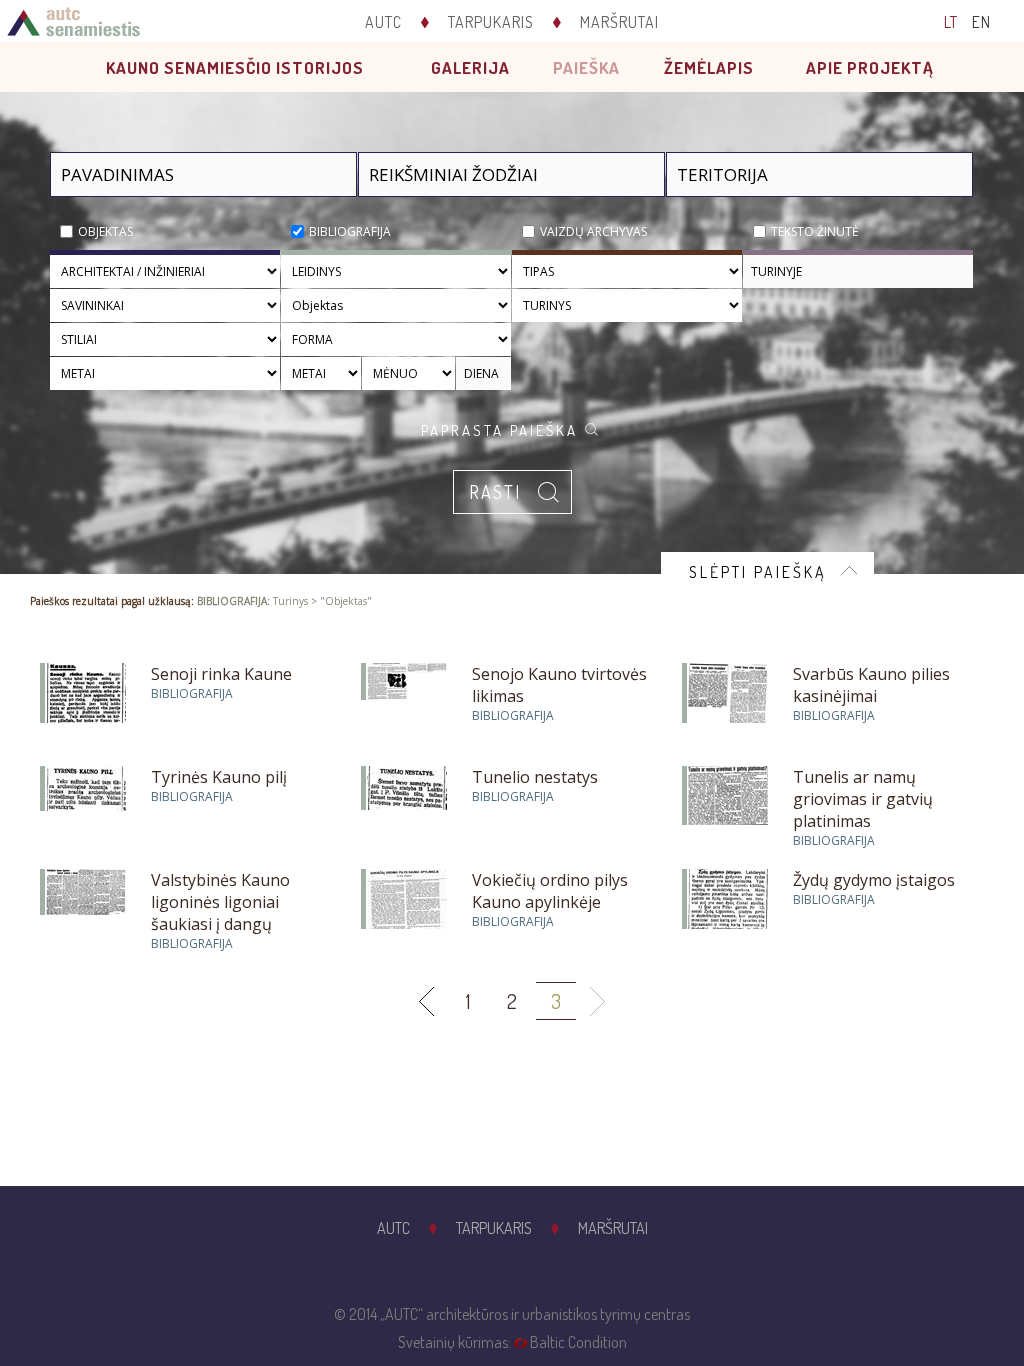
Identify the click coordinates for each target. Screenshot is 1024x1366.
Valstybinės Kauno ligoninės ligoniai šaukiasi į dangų (220, 902)
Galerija (470, 67)
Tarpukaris (491, 22)
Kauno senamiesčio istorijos (235, 67)
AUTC (383, 22)
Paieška (586, 67)
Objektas (105, 231)
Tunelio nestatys (535, 777)
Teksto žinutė (815, 231)
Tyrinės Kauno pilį (219, 777)
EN (981, 22)
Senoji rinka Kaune (221, 674)
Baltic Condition (578, 1342)
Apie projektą (870, 67)
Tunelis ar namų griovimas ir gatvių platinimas (863, 799)
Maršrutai (619, 22)
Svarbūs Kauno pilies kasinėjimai (871, 685)
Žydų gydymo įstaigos (874, 880)
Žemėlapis (709, 67)
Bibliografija (350, 231)
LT (951, 22)
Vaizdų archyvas (593, 231)
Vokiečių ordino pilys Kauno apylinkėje (550, 891)
